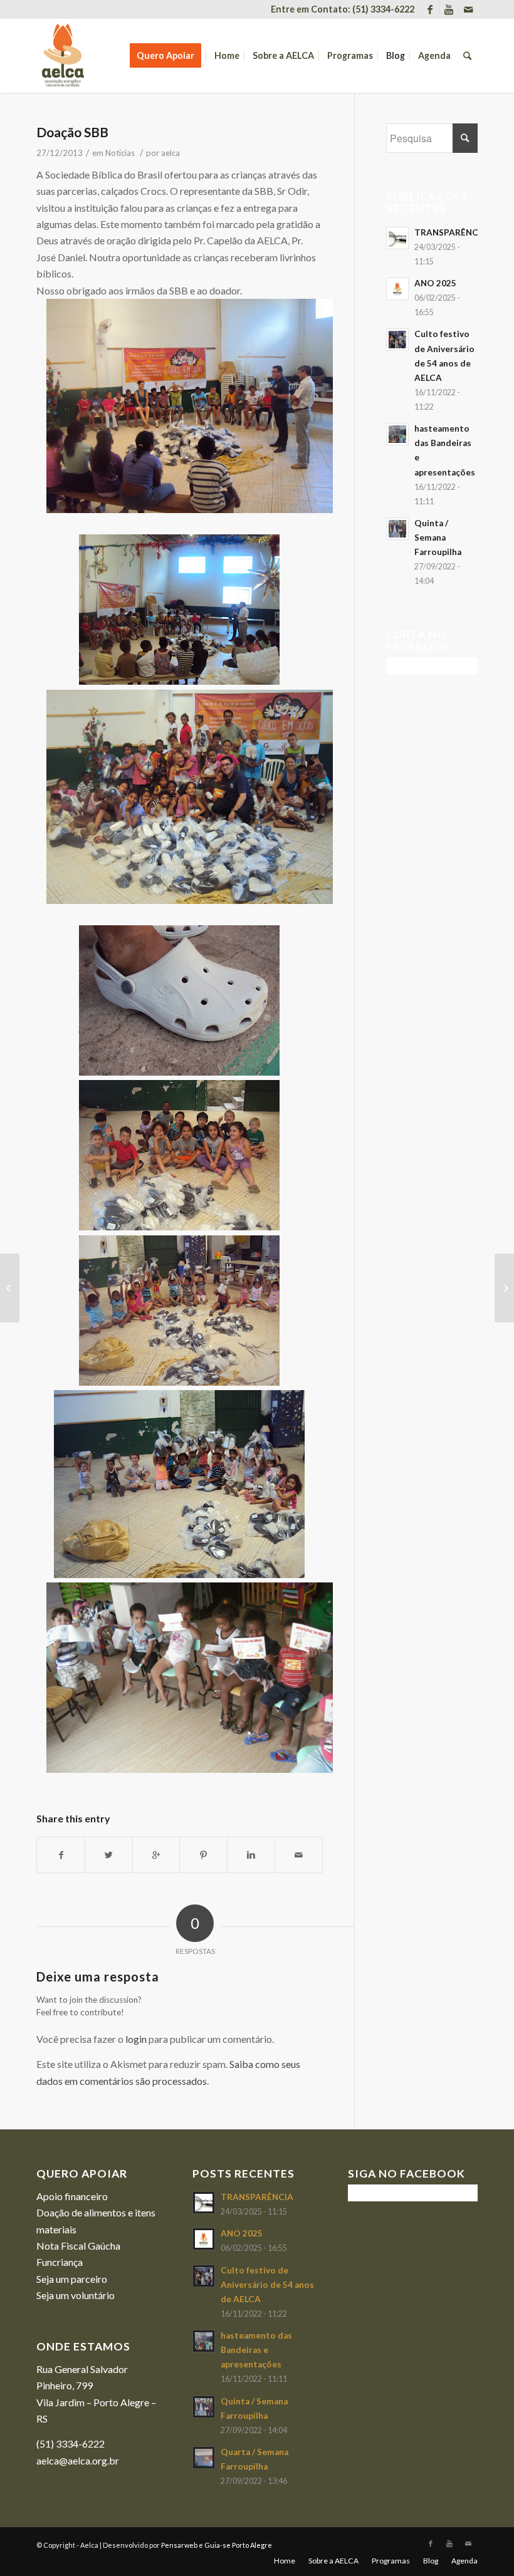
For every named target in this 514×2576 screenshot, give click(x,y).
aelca (170, 153)
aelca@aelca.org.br (78, 2460)
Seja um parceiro (72, 2279)
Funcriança (60, 2262)
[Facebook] (430, 9)
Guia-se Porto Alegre (238, 2545)
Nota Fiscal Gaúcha (78, 2246)
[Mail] (468, 9)
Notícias (120, 153)
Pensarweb (179, 2545)
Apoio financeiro (72, 2196)
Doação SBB (72, 132)
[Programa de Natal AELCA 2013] (10, 1288)
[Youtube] (449, 9)
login (136, 2039)
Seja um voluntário (76, 2295)
